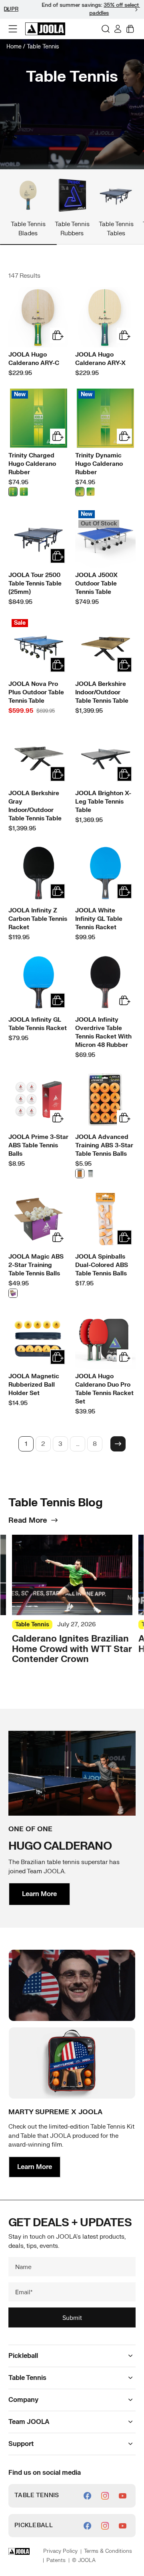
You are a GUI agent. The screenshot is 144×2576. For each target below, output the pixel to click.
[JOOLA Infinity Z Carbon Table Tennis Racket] (39, 873)
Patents (56, 2560)
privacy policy (60, 2551)
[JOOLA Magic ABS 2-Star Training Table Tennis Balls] (39, 1219)
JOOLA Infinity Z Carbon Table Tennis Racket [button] (38, 919)
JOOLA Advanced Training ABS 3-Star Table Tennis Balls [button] (104, 1146)
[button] (136, 10)
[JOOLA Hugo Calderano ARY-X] (105, 317)
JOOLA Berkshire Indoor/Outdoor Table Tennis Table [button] (102, 693)
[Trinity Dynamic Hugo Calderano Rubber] (105, 418)
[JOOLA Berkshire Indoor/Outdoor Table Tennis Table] (105, 647)
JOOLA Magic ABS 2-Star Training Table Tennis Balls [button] (36, 1265)
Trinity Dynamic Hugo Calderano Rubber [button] (99, 464)
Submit (72, 2317)
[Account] (118, 29)
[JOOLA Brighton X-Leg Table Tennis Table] (105, 756)
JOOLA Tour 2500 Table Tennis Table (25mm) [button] (35, 584)
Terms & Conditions (108, 2551)
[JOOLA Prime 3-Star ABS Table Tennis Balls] (39, 1100)
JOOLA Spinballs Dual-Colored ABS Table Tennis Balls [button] (102, 1265)
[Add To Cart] (58, 556)
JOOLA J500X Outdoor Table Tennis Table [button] (96, 584)
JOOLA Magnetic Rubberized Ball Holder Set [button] (34, 1385)
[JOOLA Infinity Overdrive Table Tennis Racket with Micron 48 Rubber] (105, 982)
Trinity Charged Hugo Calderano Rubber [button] (32, 464)
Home (14, 47)
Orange (80, 1174)
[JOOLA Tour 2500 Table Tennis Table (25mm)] (39, 538)
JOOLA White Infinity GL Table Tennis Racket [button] (99, 919)
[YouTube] (123, 2496)
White (91, 1174)
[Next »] (118, 1444)
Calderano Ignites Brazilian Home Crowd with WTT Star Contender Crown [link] (72, 1649)
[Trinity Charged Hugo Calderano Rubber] (39, 418)
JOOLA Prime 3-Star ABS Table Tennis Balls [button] (38, 1146)
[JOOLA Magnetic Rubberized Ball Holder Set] (39, 1339)
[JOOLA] (45, 29)
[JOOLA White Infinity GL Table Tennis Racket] (105, 873)
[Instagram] (105, 2496)
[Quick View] (58, 335)
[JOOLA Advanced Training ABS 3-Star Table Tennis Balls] (105, 1100)
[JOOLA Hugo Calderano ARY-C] (39, 317)
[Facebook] (87, 2496)
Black (13, 492)
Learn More (39, 1894)
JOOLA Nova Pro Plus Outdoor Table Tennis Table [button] (36, 693)
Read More (28, 1521)
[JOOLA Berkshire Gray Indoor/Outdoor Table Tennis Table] (39, 756)
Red (24, 492)
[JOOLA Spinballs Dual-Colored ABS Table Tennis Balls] (105, 1219)
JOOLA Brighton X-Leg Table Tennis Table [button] (103, 802)
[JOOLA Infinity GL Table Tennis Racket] (39, 982)
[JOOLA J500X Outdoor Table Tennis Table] (105, 538)
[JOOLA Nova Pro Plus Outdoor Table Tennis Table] (39, 647)
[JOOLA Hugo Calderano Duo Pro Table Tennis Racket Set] (105, 1339)
